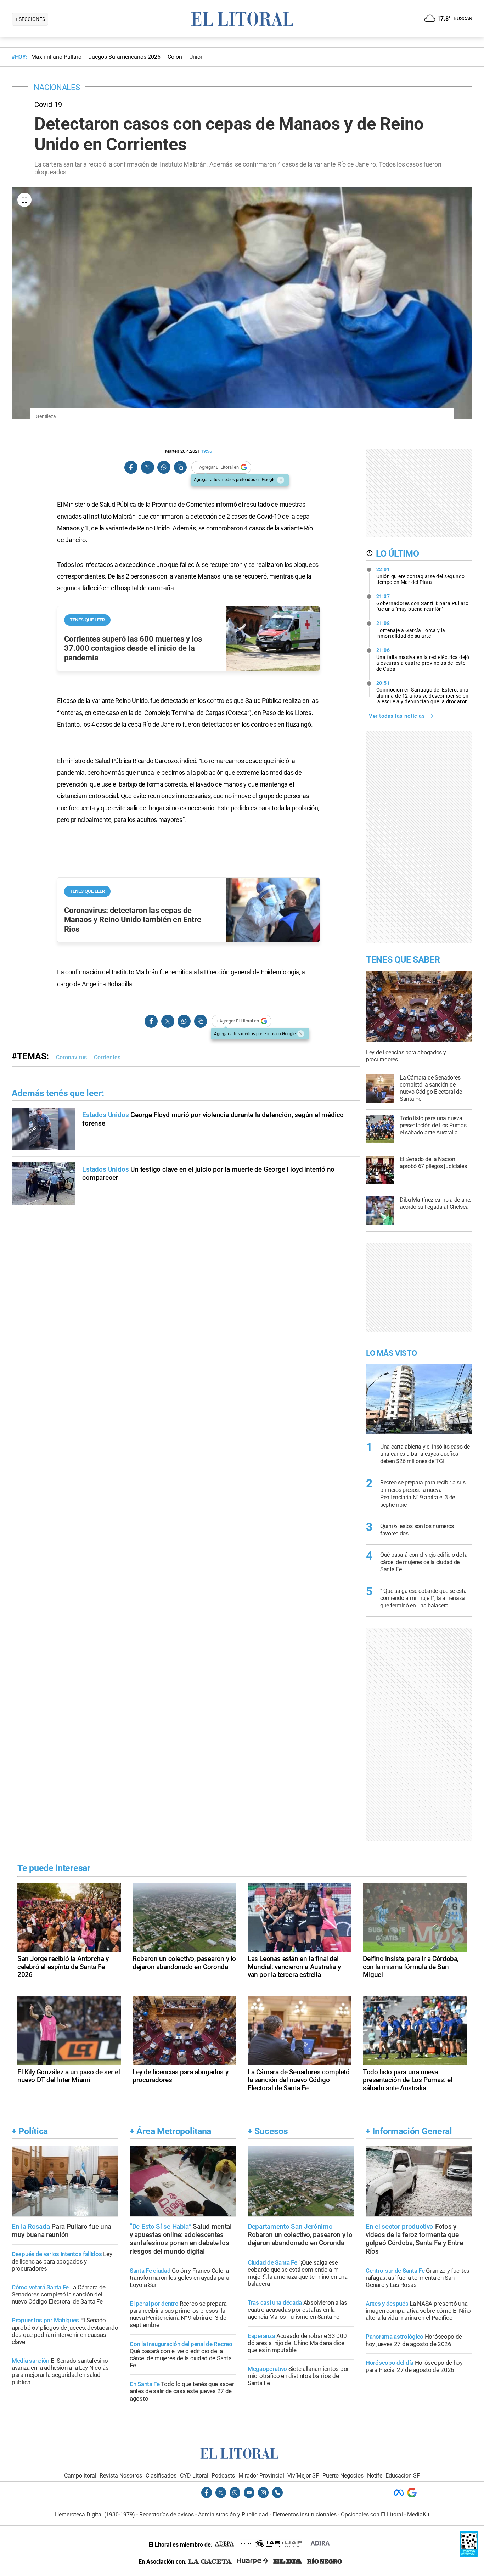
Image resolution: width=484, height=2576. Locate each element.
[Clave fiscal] (469, 2555)
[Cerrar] (281, 480)
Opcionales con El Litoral (372, 2515)
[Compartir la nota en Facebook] (131, 467)
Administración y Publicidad (233, 2515)
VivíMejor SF (303, 2476)
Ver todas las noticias (397, 716)
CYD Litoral (194, 2476)
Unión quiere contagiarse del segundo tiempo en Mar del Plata (421, 576)
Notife (375, 2476)
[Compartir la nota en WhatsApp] (164, 467)
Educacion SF (403, 2476)
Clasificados (161, 2476)
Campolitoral (80, 2476)
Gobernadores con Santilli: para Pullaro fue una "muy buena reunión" (423, 603)
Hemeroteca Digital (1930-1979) (95, 2515)
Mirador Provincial (261, 2476)
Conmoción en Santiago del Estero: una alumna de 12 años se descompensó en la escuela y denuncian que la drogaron (423, 692)
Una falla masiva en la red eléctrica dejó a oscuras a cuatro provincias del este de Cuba (423, 659)
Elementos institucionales (305, 2515)
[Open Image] (24, 200)
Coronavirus (71, 1057)
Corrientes (107, 1057)
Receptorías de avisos (167, 2515)
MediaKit (418, 2515)
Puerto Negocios (343, 2476)
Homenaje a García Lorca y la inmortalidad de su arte (411, 630)
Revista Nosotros (121, 2476)
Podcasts (223, 2476)
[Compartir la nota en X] (147, 467)
